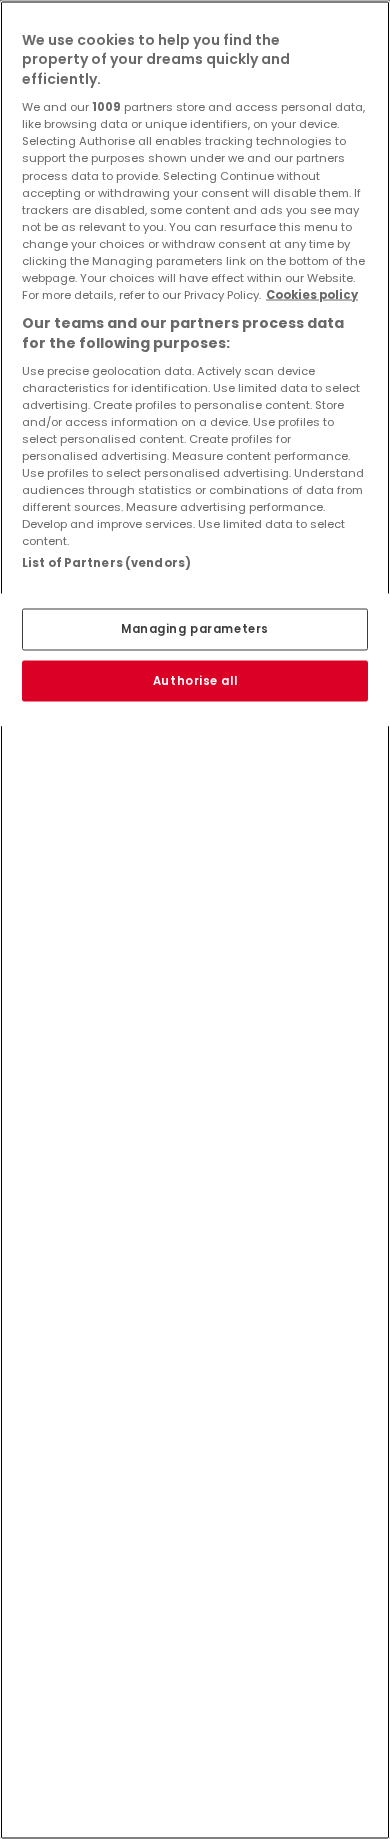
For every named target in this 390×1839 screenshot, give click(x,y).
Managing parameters (195, 628)
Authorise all (195, 680)
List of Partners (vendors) (106, 563)
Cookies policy (312, 294)
